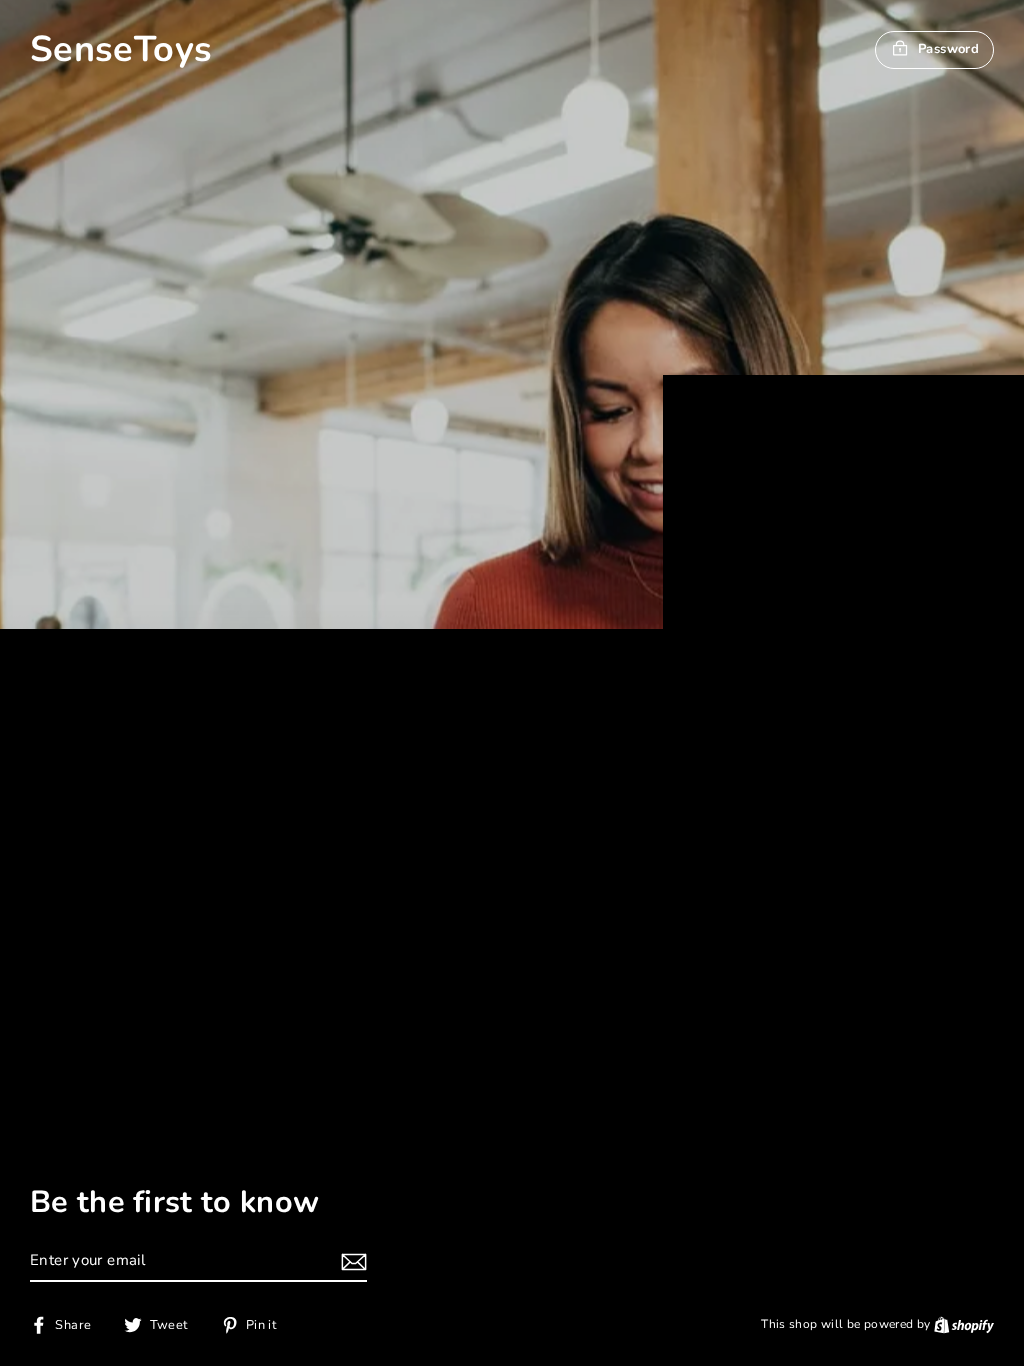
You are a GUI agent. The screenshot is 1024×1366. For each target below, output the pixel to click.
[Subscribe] (351, 1261)
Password (948, 49)
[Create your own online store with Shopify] (964, 1324)
